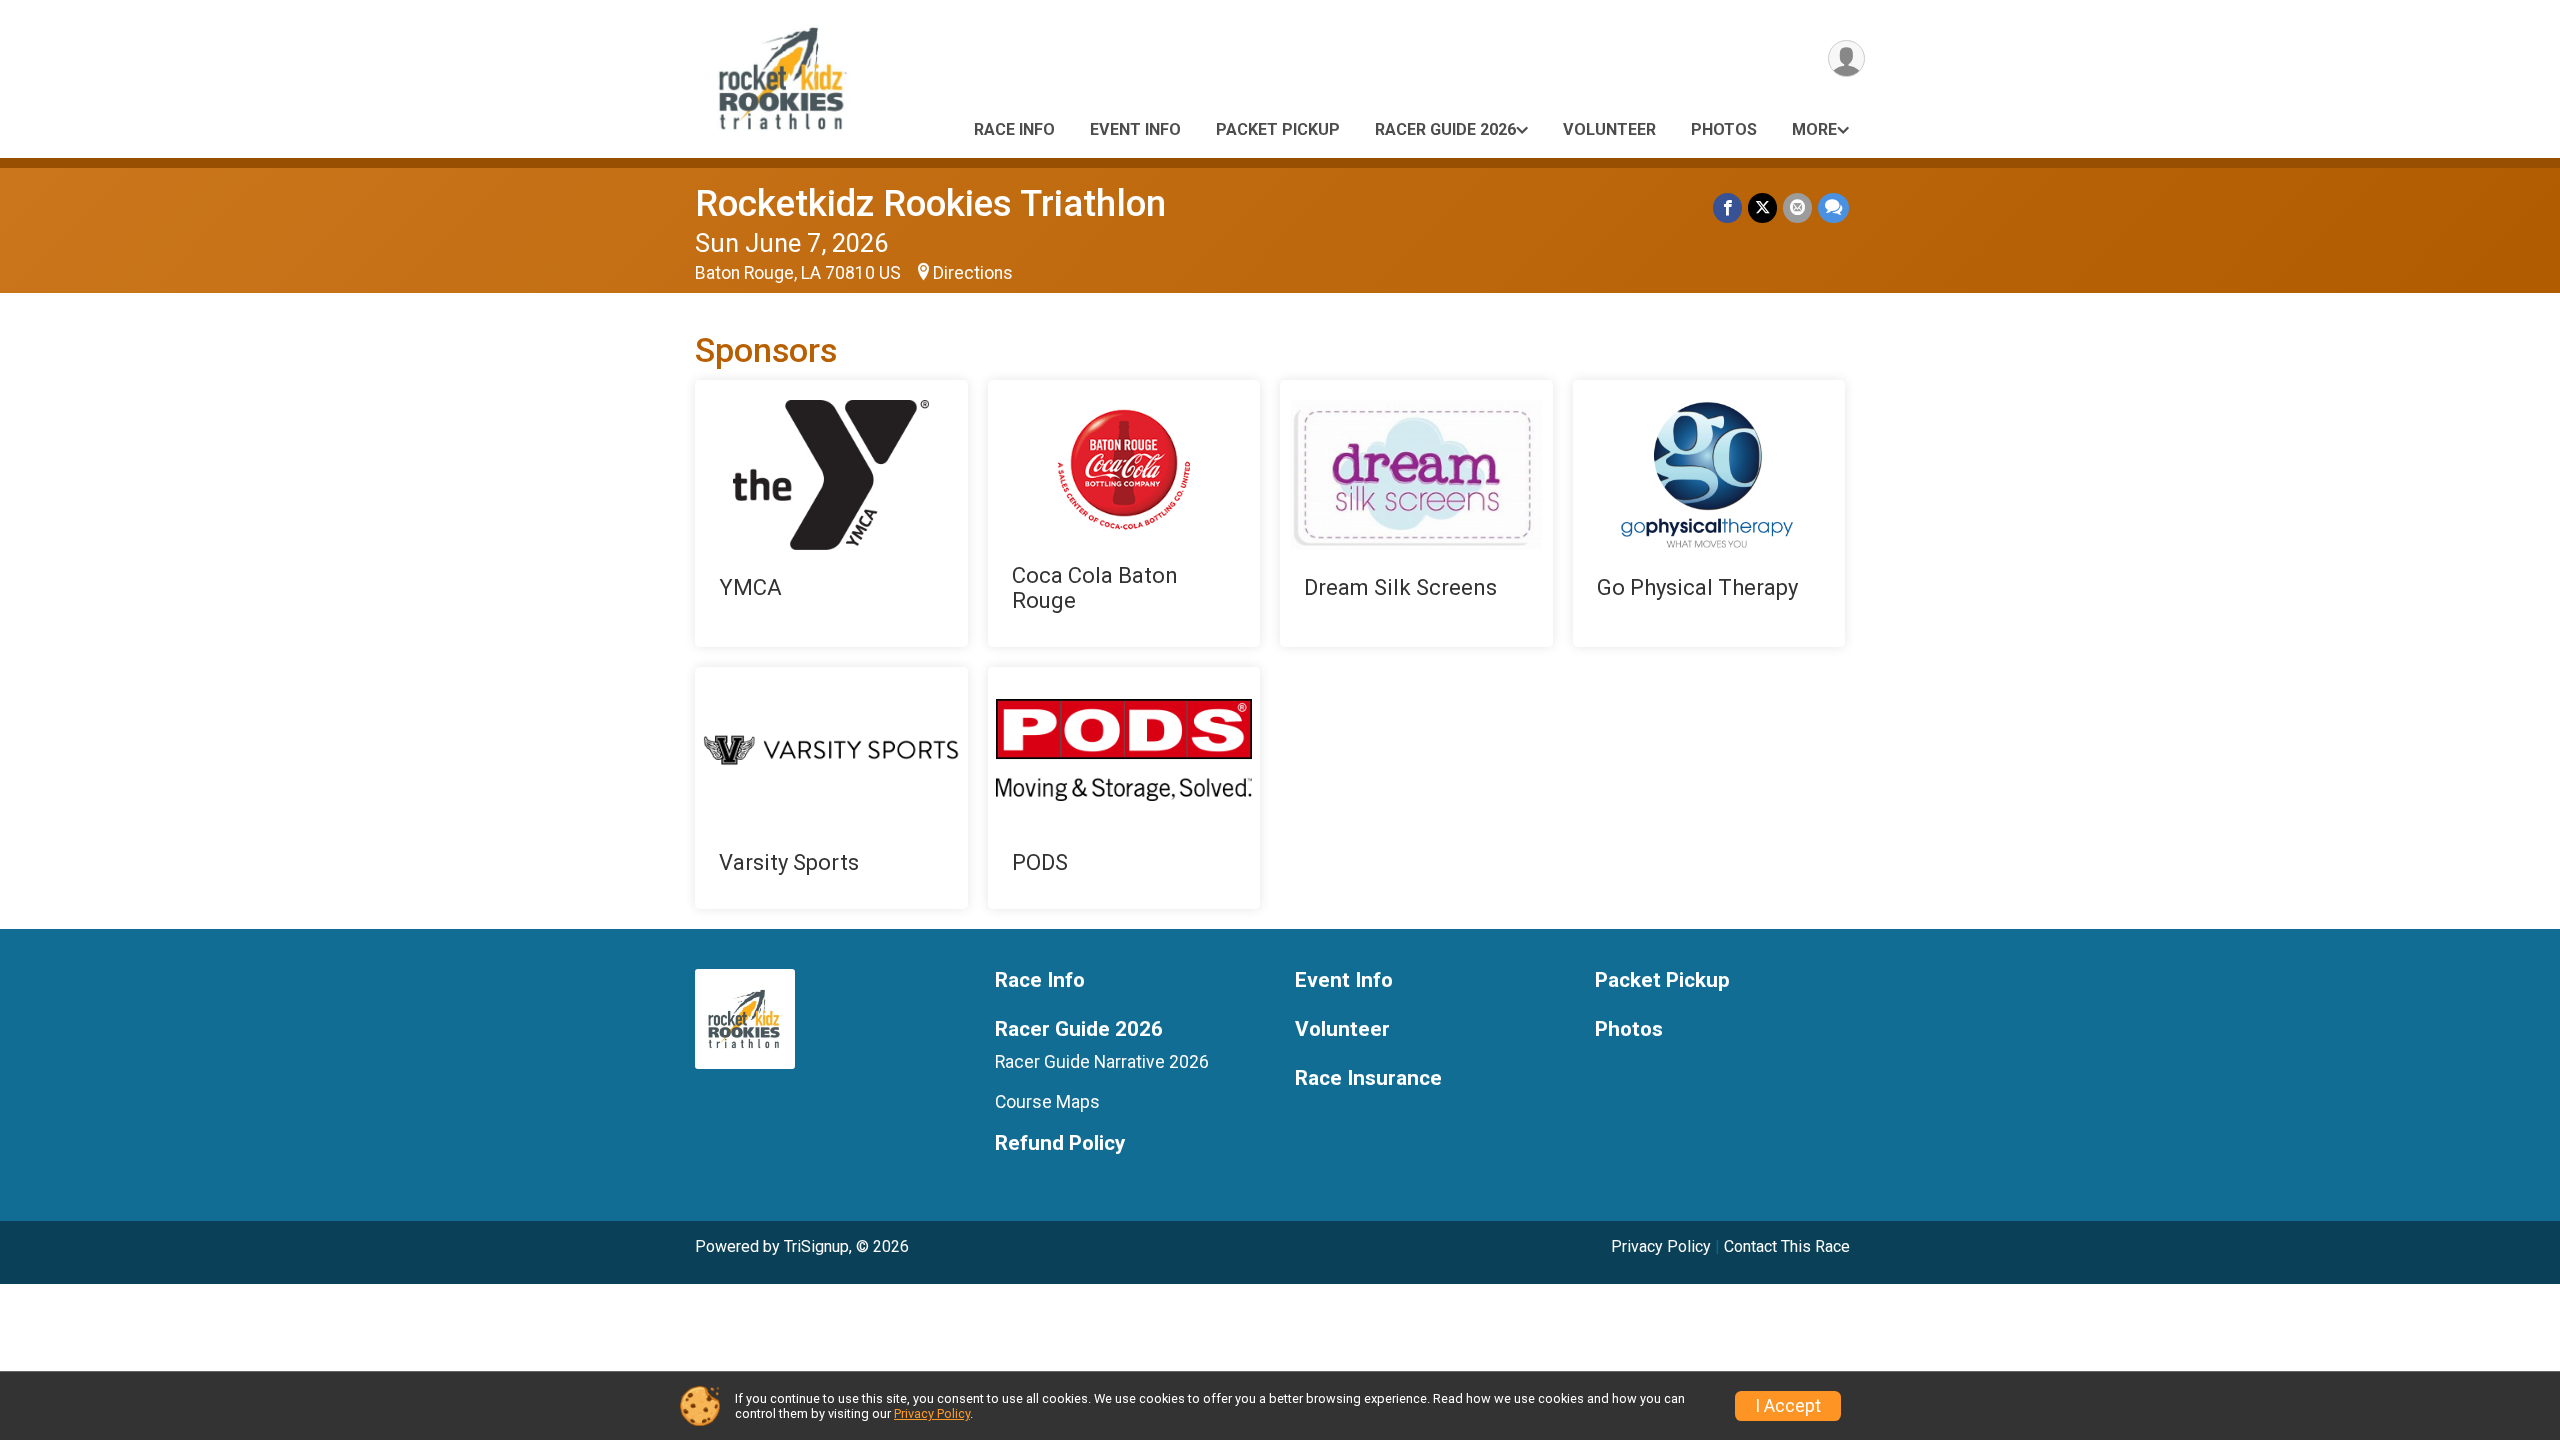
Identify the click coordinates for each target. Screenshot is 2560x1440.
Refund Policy (1060, 1143)
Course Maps (1047, 1102)
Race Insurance (1368, 1078)
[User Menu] (1846, 58)
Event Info (1135, 129)
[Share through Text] (1833, 207)
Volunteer (1609, 129)
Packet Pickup (1278, 129)
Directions (973, 273)
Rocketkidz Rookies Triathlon (930, 203)
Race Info (1014, 129)
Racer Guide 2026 (1445, 129)
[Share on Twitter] (1762, 207)
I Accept (1788, 1406)
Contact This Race (1787, 1246)
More (1814, 129)
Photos (1724, 129)
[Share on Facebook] (1727, 207)
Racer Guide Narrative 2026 (1102, 1062)
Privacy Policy (1661, 1246)
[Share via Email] (1797, 207)
